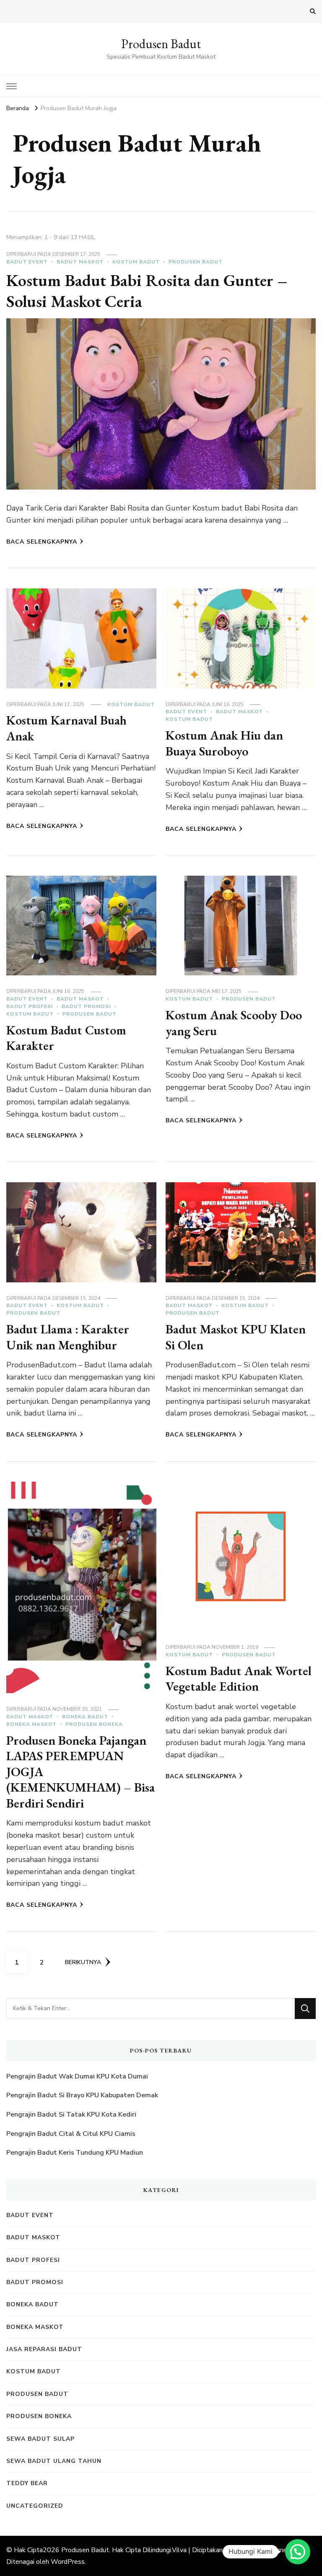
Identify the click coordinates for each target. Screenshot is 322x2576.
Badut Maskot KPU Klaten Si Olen (236, 1337)
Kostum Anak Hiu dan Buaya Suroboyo (224, 743)
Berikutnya (83, 1962)
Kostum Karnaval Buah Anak (66, 728)
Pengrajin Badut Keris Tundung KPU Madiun (75, 2153)
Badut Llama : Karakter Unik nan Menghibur (68, 1337)
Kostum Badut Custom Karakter (66, 1038)
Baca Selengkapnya (42, 542)
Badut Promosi (86, 1006)
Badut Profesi (30, 1006)
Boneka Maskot (31, 1724)
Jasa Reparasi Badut (44, 2349)
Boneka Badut (85, 1717)
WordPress (68, 2562)
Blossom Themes (264, 2550)
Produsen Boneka (94, 1724)
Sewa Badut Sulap (40, 2439)
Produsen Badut (161, 44)
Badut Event (27, 262)
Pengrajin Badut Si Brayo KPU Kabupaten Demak (82, 2095)
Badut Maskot (80, 262)
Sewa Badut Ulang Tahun (54, 2461)
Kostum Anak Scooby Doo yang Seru (234, 1023)
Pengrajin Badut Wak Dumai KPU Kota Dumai (77, 2076)
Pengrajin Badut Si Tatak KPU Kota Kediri (71, 2114)
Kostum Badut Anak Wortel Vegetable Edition (239, 1679)
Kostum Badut (136, 262)
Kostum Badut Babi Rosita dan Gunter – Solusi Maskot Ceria (147, 291)
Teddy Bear (27, 2483)
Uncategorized (35, 2506)
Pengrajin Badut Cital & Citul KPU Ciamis (71, 2134)
